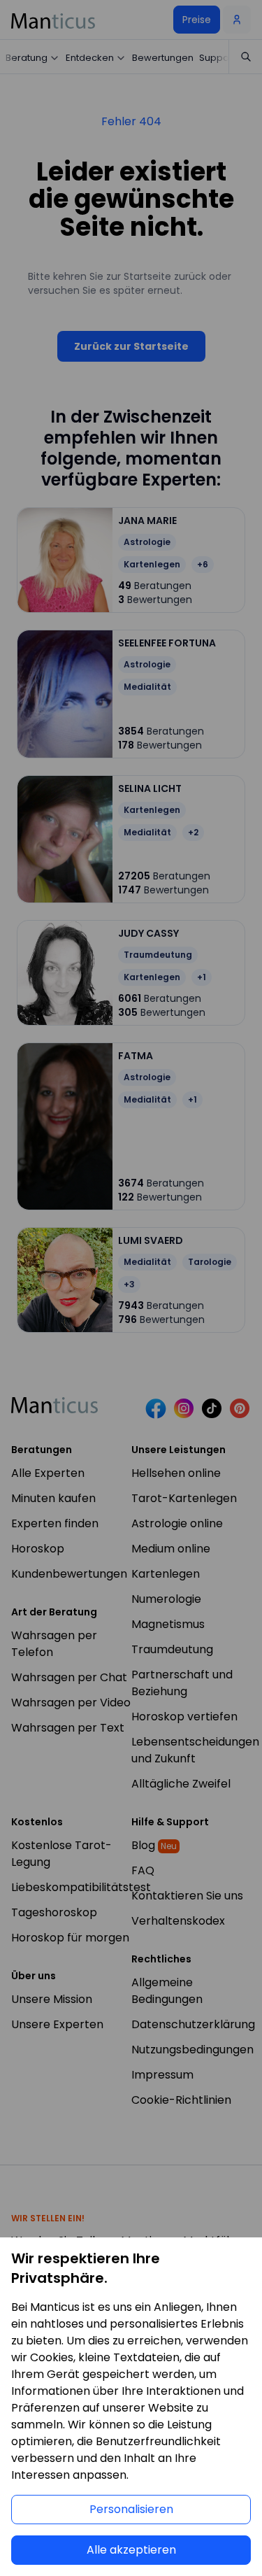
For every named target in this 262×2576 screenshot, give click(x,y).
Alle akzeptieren (131, 2550)
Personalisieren (131, 2509)
